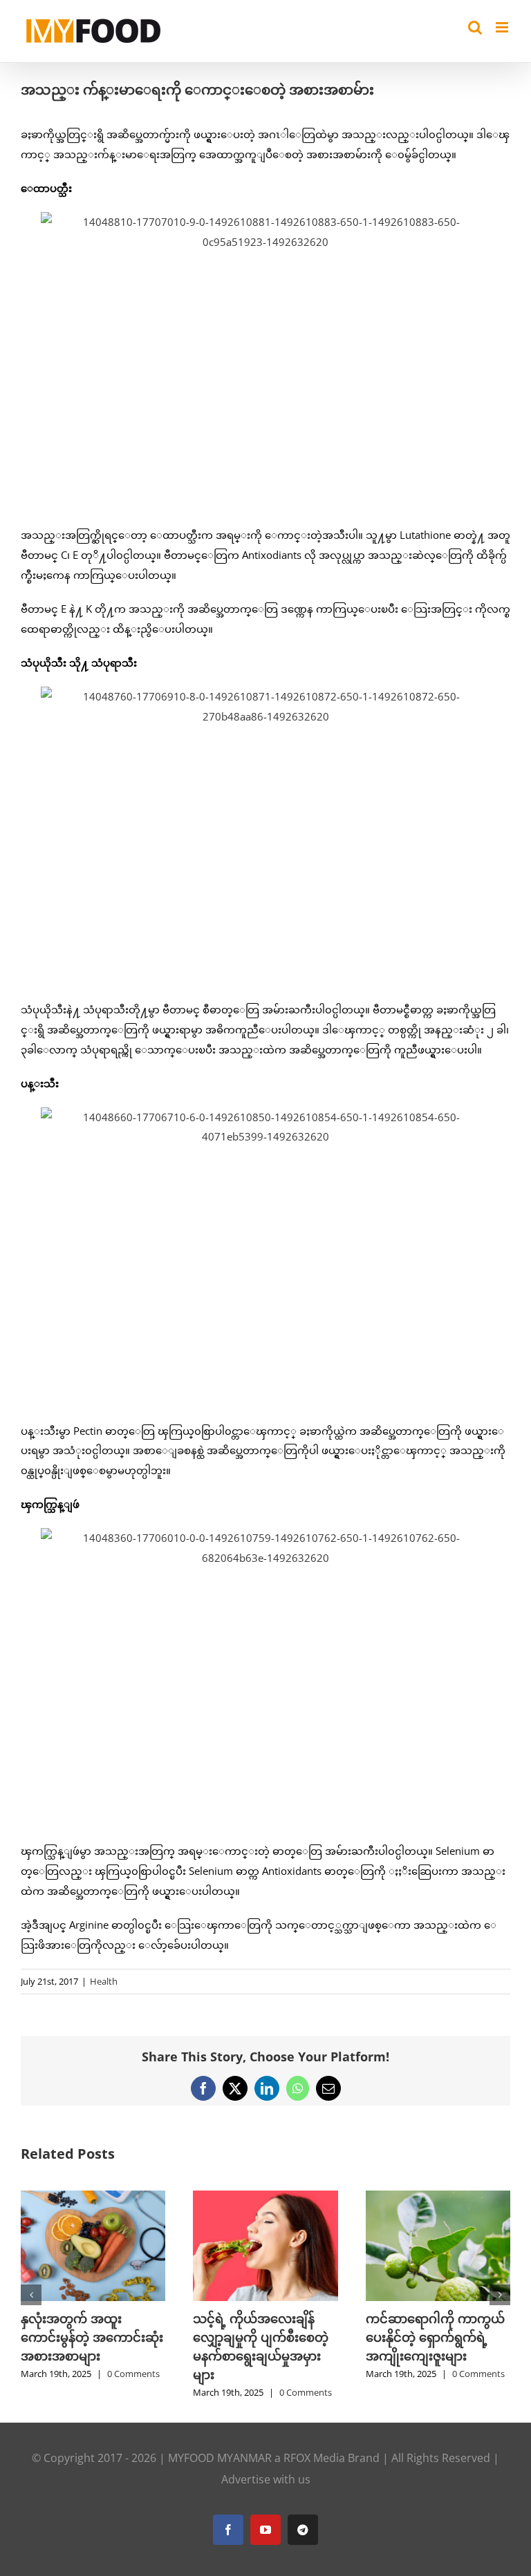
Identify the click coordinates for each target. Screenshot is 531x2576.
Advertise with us (266, 2479)
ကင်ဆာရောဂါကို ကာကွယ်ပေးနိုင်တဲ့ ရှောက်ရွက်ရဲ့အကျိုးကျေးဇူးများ (435, 2337)
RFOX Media (314, 2458)
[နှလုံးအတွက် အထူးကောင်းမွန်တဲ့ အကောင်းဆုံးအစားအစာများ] (93, 2197)
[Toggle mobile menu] (503, 27)
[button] (31, 2295)
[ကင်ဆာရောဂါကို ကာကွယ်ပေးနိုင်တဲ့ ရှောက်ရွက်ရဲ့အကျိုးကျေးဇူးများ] (438, 2197)
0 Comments (133, 2374)
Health (104, 1981)
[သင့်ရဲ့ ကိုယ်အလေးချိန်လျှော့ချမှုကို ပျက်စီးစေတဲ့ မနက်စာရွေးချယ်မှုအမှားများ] (265, 2197)
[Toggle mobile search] (475, 27)
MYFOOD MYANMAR (220, 2458)
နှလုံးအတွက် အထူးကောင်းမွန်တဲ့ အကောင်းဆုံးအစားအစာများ (92, 2337)
